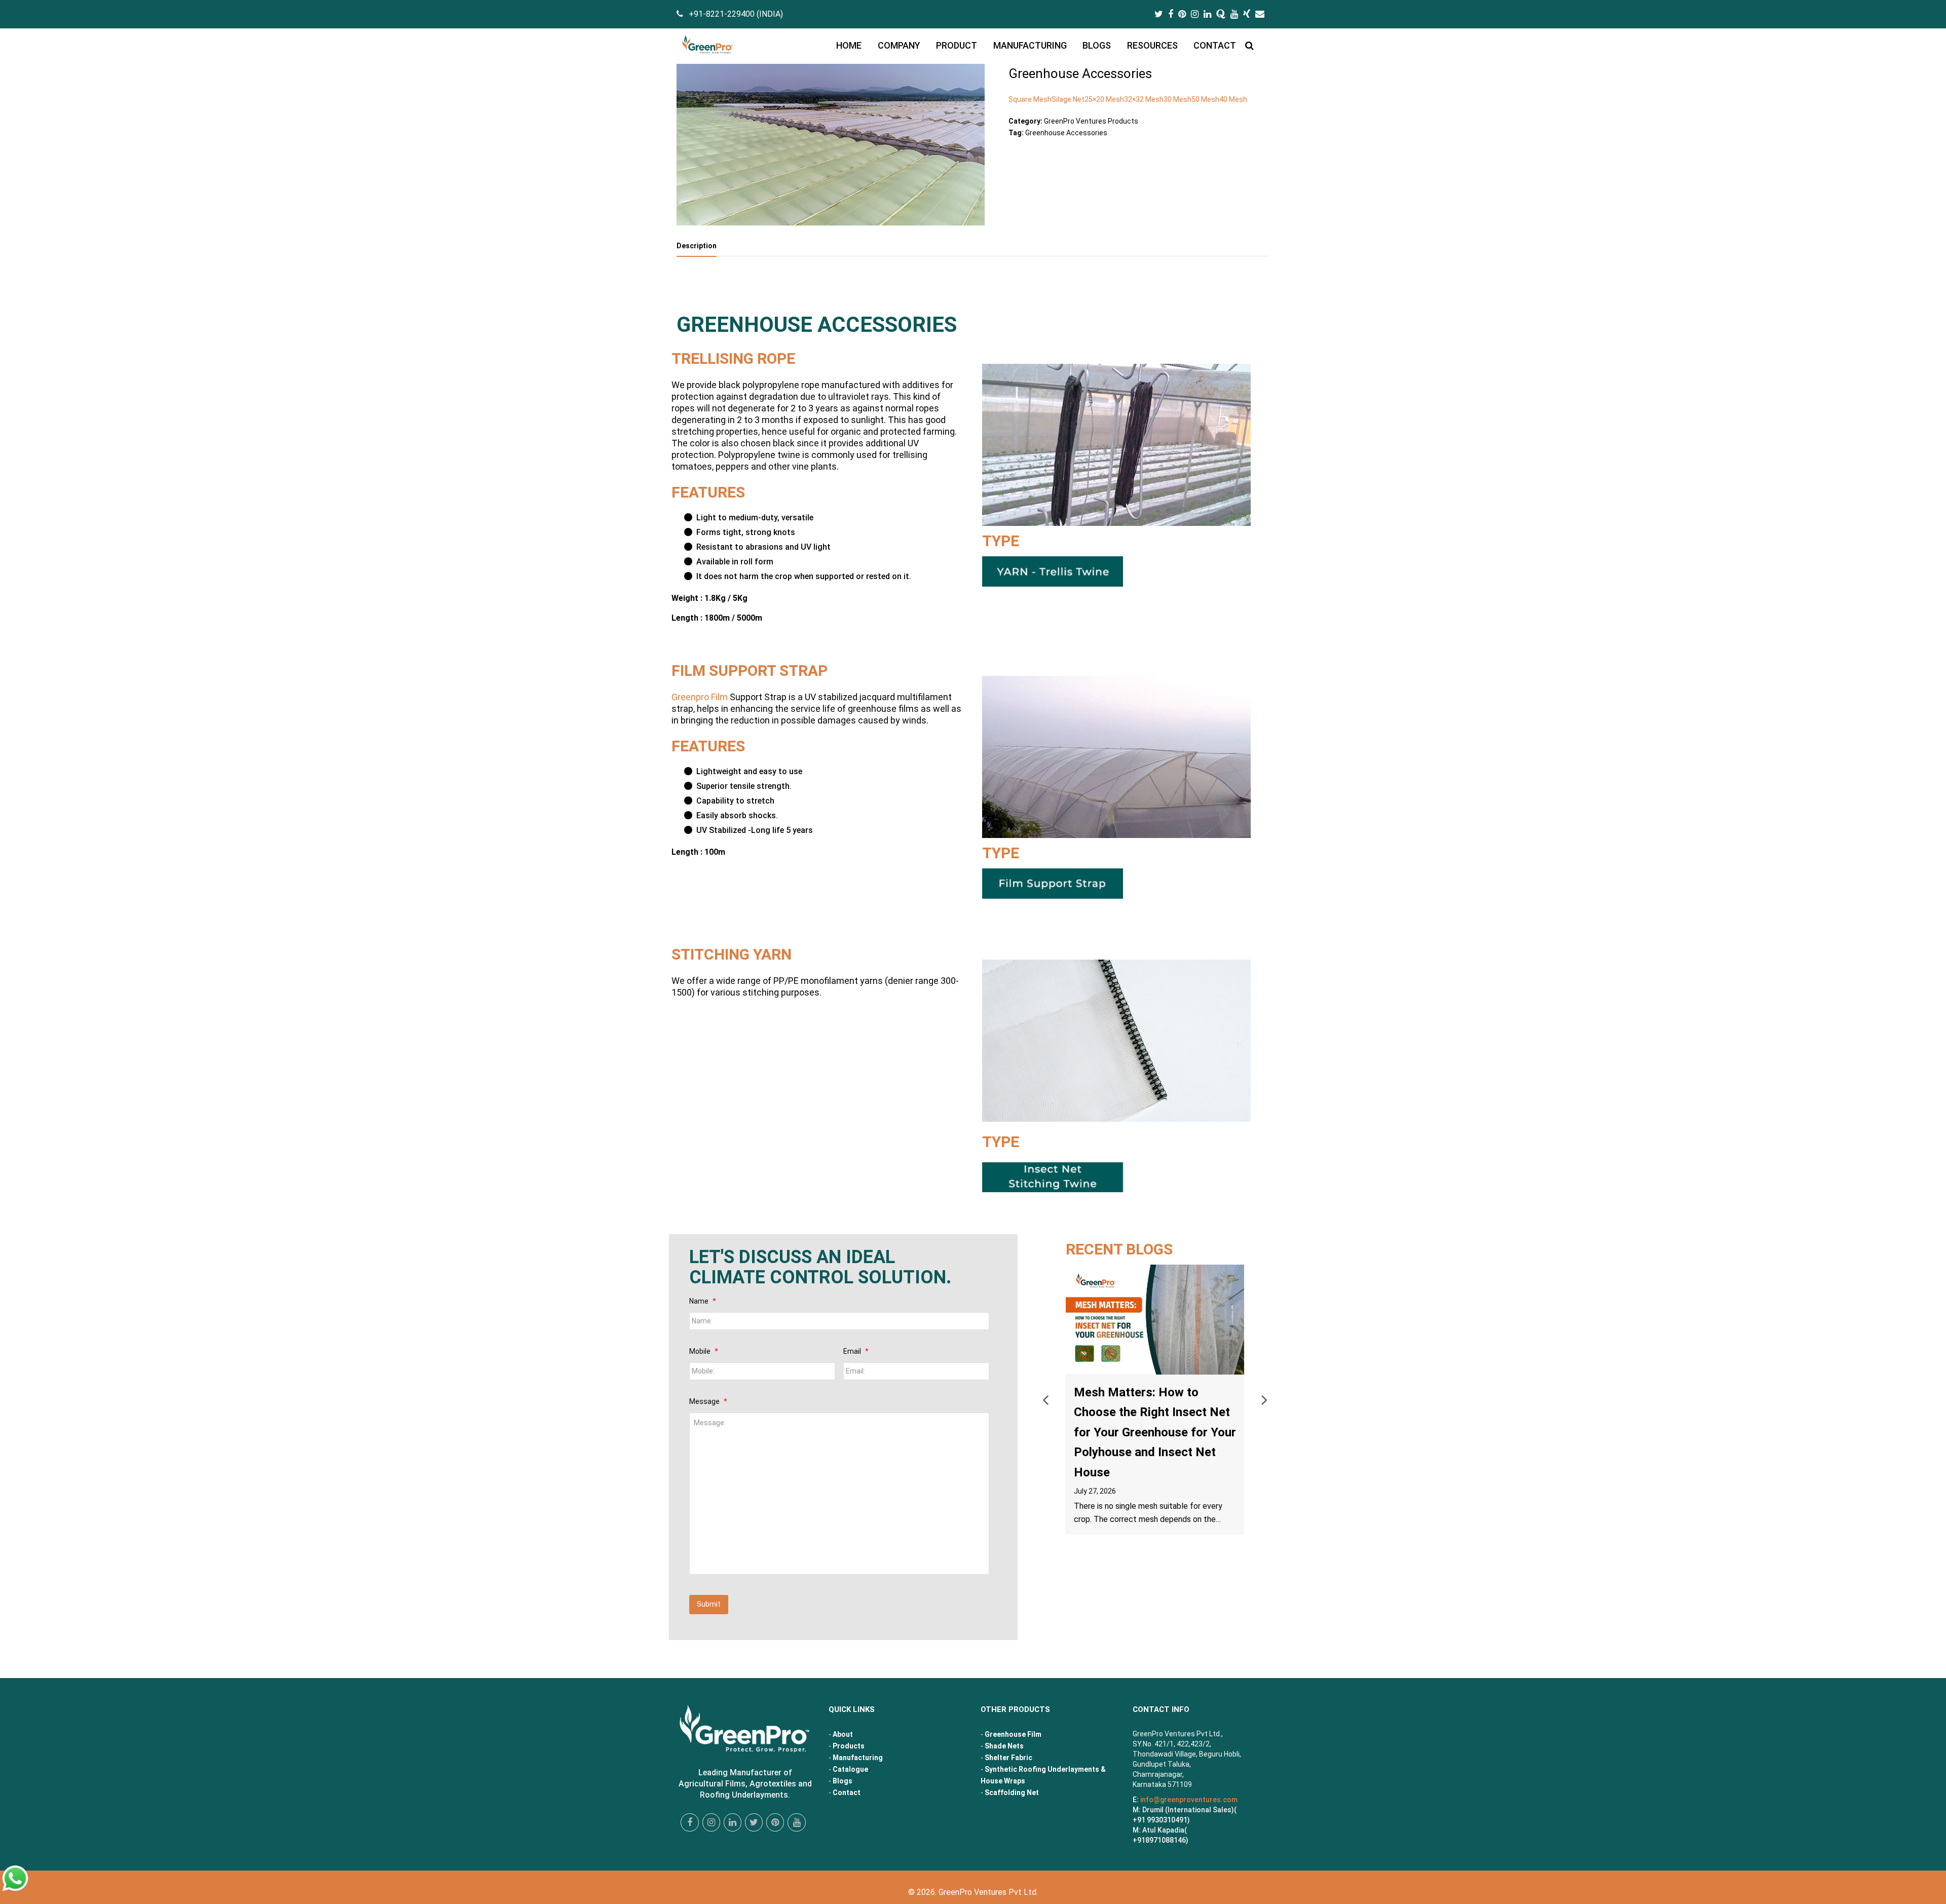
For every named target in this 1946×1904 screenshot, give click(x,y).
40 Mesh (1233, 99)
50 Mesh (1205, 99)
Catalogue (850, 1769)
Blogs (843, 1781)
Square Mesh (1030, 99)
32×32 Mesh (1144, 99)
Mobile (704, 1351)
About (843, 1734)
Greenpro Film (700, 697)
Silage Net (1068, 99)
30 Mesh (1177, 99)
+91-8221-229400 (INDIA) (736, 14)
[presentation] (1045, 1399)
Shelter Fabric (1008, 1758)
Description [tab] (697, 246)
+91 (1159, 1840)
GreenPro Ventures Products (1091, 121)
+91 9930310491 (1160, 1820)
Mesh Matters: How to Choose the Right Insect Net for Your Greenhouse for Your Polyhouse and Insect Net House (1155, 1432)
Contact (847, 1793)
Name (703, 1301)
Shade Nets (1004, 1746)
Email (856, 1351)
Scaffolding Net (1012, 1793)
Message (708, 1401)
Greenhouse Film (1013, 1734)
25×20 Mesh (1104, 99)
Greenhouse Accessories (1066, 133)
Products (849, 1746)
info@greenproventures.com (1189, 1800)
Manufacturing (858, 1758)
